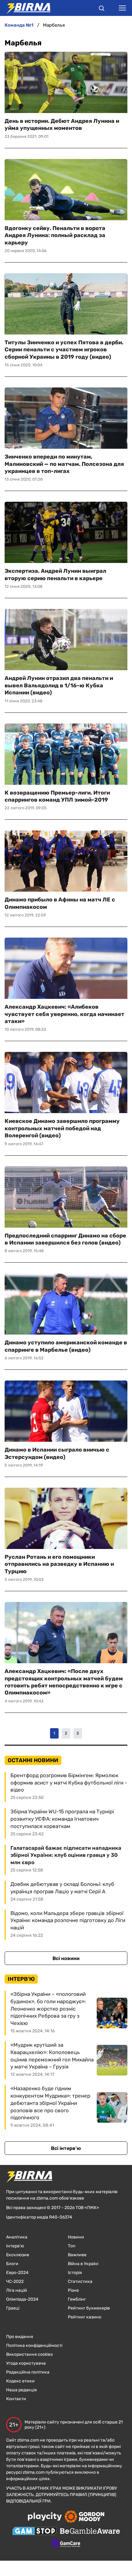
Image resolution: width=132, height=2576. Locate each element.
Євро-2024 (17, 2273)
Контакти (16, 2399)
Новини (76, 2237)
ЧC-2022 (15, 2281)
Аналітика (17, 2237)
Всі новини (66, 1958)
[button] (102, 9)
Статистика (80, 2281)
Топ (72, 2246)
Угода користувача (26, 2363)
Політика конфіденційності (34, 2346)
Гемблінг (77, 2299)
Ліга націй (17, 2290)
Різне (73, 2290)
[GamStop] (35, 2532)
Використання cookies (29, 2354)
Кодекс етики (20, 2381)
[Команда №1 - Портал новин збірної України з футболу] (25, 8)
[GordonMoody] (85, 2517)
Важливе (77, 2255)
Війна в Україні (83, 2264)
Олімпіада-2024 (22, 2299)
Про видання (20, 2337)
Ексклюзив (18, 2255)
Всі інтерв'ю (66, 2148)
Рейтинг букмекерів (89, 2308)
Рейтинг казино (85, 2317)
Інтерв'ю (15, 2246)
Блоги (12, 2264)
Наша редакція (21, 2390)
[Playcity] (45, 2517)
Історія (75, 2273)
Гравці (13, 2308)
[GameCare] (66, 2544)
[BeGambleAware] (90, 2532)
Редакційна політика (28, 2372)
